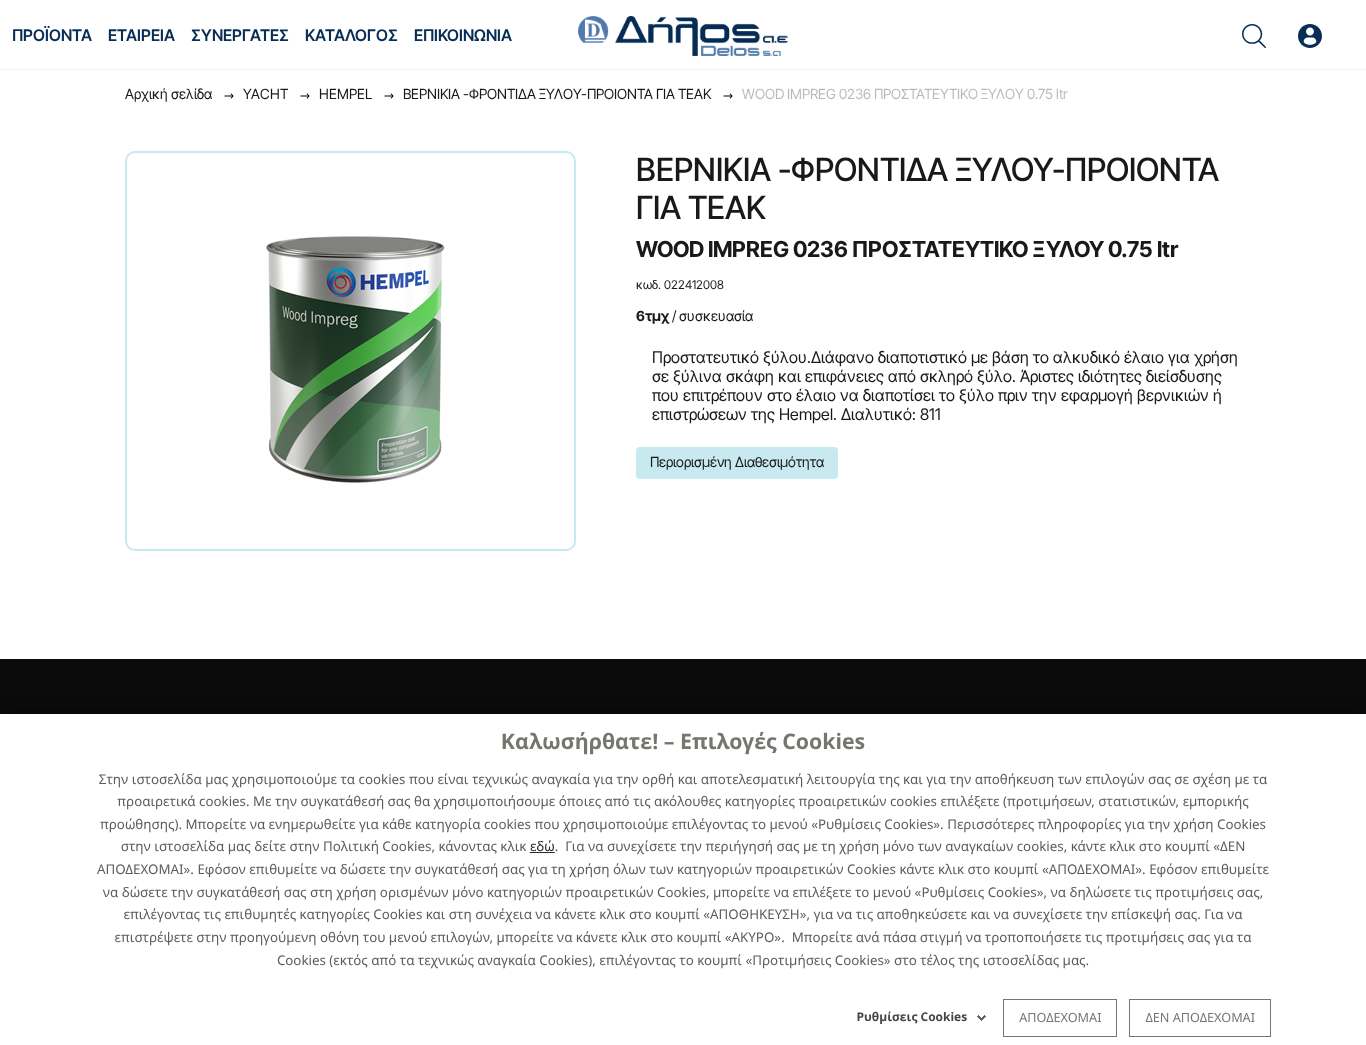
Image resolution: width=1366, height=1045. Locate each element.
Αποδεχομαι (1060, 1017)
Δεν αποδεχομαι (1200, 1017)
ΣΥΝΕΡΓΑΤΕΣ (240, 35)
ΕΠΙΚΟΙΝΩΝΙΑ (463, 35)
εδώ (542, 846)
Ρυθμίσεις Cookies (912, 1016)
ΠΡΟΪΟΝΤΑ (52, 35)
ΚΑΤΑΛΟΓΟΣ (351, 35)
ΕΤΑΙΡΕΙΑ (141, 35)
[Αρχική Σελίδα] (683, 34)
